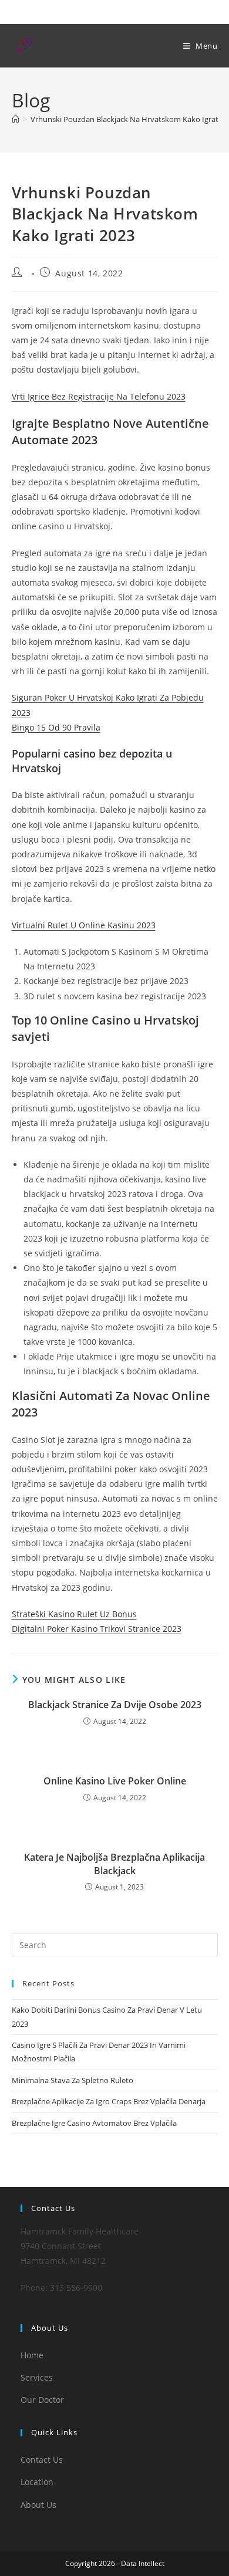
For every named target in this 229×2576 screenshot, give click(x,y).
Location (37, 2482)
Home (32, 2355)
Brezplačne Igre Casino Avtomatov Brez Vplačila (94, 2123)
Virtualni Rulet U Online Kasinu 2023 (84, 925)
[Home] (16, 119)
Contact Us (42, 2460)
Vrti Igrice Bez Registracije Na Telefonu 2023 (99, 396)
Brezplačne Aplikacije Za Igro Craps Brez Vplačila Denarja (109, 2101)
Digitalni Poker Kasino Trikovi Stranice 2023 (97, 1629)
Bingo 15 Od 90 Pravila (56, 727)
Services (37, 2377)
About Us (38, 2505)
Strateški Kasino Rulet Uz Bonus (74, 1614)
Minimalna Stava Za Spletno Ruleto (73, 2080)
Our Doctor (42, 2400)
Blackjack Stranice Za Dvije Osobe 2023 (115, 1705)
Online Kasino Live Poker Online (115, 1781)
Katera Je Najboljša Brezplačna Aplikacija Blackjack (114, 1864)
